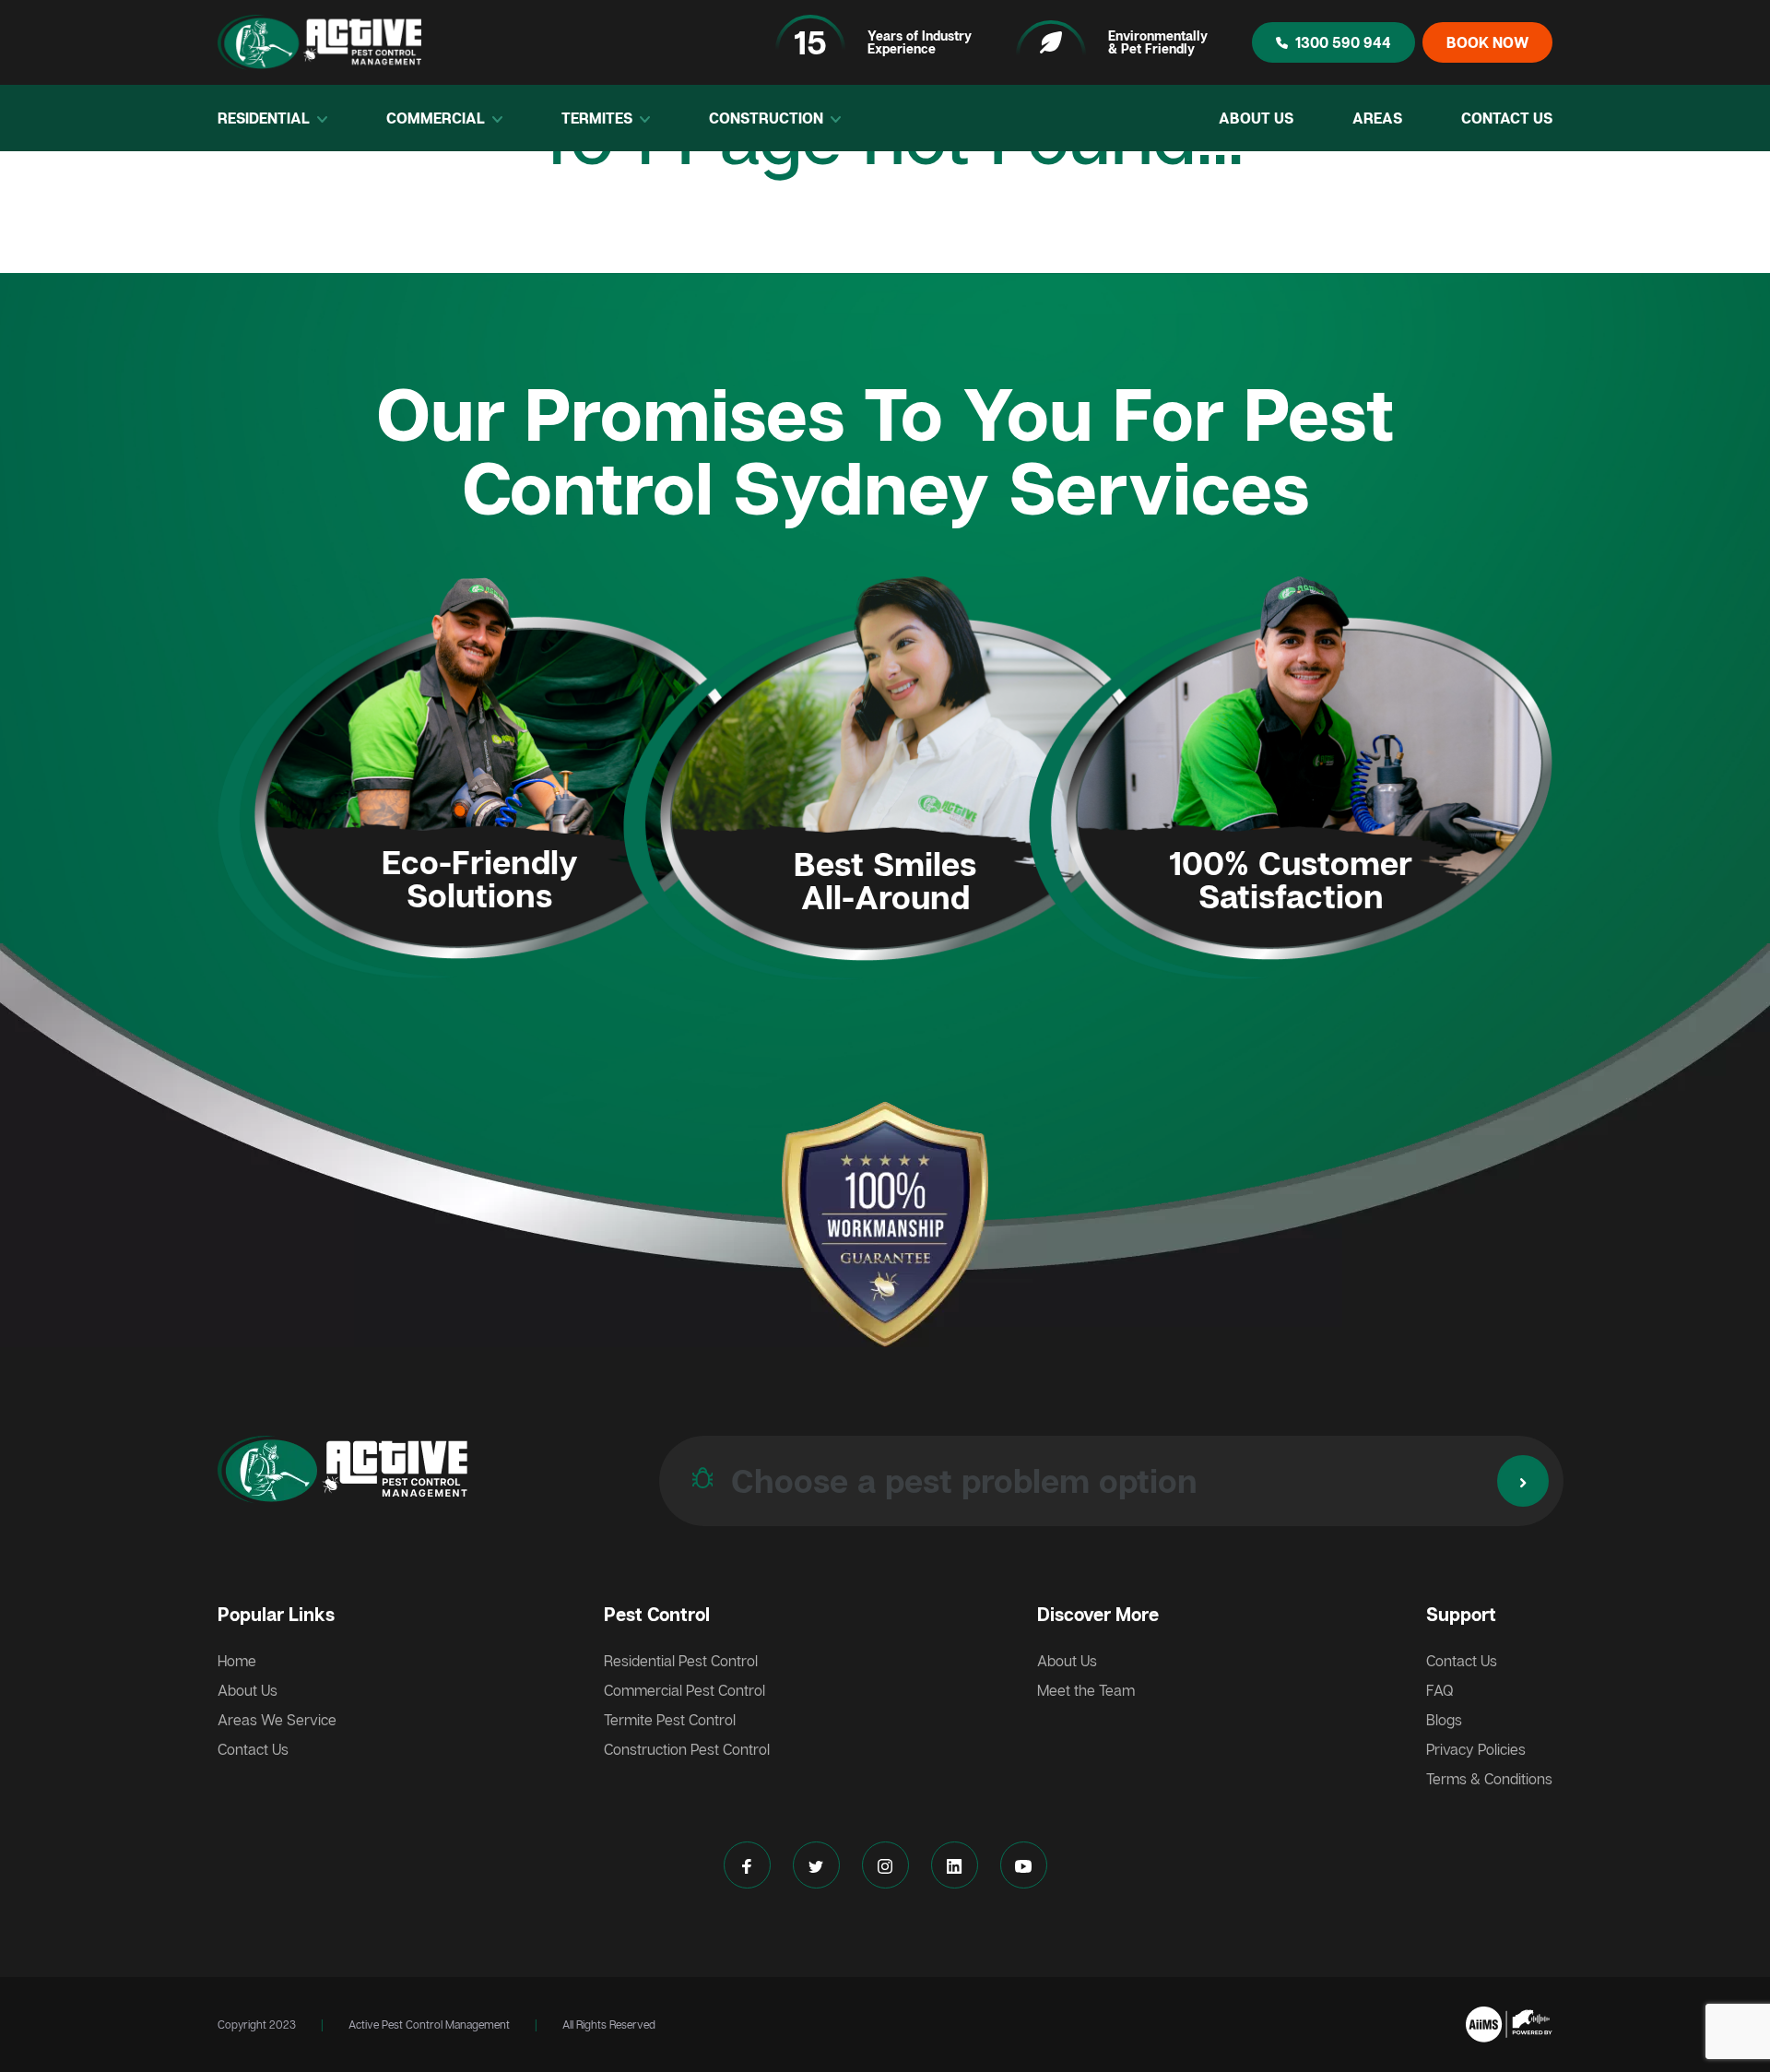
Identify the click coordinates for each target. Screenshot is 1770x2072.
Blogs (1444, 1720)
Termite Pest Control (670, 1720)
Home (237, 1661)
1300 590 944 (1343, 42)
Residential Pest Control (681, 1661)
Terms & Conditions (1489, 1779)
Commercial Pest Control (684, 1690)
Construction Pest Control (687, 1749)
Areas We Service (277, 1720)
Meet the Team (1086, 1690)
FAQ (1440, 1690)
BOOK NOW (1487, 42)
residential (265, 118)
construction (768, 118)
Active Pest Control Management (429, 2025)
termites (599, 118)
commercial (437, 118)
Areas (1377, 118)
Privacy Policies (1476, 1749)
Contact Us (1507, 118)
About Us (1256, 118)
